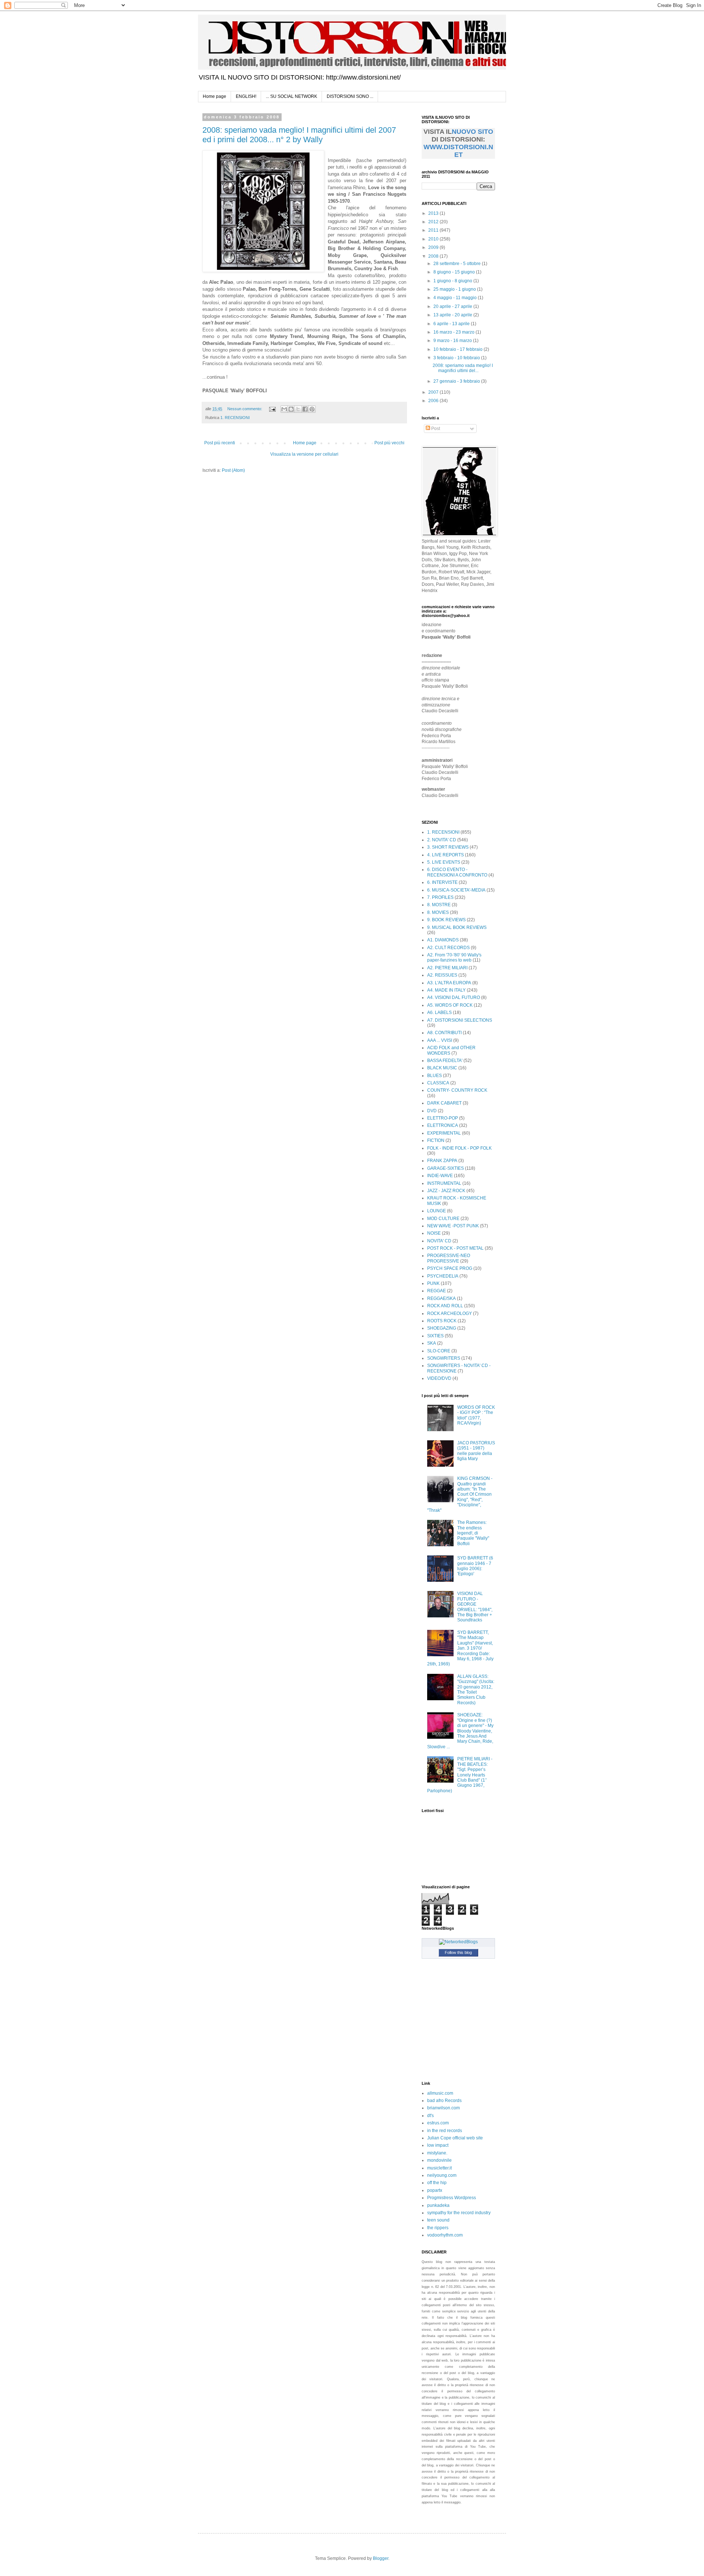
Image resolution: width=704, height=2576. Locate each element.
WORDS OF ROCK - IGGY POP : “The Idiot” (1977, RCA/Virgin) (476, 1415)
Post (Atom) (233, 470)
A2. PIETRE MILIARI (447, 968)
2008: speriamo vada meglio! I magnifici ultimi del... (463, 368)
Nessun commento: (245, 409)
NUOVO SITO (472, 132)
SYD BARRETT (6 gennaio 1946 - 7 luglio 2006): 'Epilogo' (475, 1566)
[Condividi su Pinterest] (312, 409)
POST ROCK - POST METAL (455, 1248)
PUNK (433, 1283)
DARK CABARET (444, 1103)
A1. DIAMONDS (443, 940)
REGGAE (437, 1291)
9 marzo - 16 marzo (453, 341)
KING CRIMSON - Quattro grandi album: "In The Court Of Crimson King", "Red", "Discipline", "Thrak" (460, 1494)
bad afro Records (444, 2101)
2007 (434, 392)
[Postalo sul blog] (291, 409)
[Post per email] (272, 409)
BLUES (434, 1076)
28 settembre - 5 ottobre (458, 264)
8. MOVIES (438, 912)
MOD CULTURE (443, 1219)
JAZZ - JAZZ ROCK (446, 1191)
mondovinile (439, 2160)
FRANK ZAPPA (442, 1161)
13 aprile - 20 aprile (453, 315)
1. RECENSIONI (235, 418)
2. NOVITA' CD (442, 840)
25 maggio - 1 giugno (455, 289)
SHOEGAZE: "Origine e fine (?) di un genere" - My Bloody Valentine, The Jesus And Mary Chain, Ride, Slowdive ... (460, 1731)
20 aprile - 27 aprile (453, 306)
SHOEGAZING (442, 1328)
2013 (434, 213)
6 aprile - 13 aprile (452, 324)
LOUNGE (437, 1211)
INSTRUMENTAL (444, 1183)
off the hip (437, 2183)
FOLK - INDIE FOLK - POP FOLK (459, 1148)
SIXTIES (435, 1336)
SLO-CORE (439, 1351)
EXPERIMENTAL (444, 1133)
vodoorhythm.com (445, 2235)
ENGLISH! (246, 96)
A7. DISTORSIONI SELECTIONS (460, 1020)
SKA (432, 1343)
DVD (432, 1111)
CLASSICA (438, 1083)
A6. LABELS (439, 1013)
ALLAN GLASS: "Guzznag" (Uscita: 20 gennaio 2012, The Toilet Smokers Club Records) (476, 1690)
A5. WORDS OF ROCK (450, 1005)
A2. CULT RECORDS (448, 948)
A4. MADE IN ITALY (446, 990)
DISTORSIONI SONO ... (350, 96)
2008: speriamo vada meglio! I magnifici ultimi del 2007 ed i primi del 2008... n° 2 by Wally (299, 135)
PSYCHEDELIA (443, 1276)
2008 (434, 256)
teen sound (438, 2220)
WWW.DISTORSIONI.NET (458, 151)
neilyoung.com (442, 2175)
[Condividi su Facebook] (305, 409)
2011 (434, 230)
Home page (214, 96)
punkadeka (438, 2205)
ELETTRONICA (443, 1125)
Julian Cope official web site (455, 2138)
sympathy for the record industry (459, 2213)
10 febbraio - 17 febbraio (459, 349)
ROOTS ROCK (442, 1321)
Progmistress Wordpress (452, 2198)
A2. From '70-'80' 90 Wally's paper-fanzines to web (454, 958)
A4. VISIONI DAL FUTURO (454, 997)
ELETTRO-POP (443, 1118)
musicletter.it (439, 2168)
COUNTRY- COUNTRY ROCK (457, 1090)
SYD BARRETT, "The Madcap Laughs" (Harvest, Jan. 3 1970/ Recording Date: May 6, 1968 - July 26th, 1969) (460, 1648)
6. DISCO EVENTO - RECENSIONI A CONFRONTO (457, 872)
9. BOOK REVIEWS (446, 920)
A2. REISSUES (442, 975)
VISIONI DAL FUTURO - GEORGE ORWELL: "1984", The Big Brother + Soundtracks (475, 1607)
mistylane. (437, 2153)
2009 (434, 247)
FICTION (436, 1140)
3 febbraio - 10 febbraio (457, 358)
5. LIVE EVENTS (444, 862)
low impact (438, 2145)
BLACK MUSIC (442, 1068)
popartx (435, 2190)
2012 (434, 222)
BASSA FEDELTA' (445, 1061)
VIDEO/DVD (439, 1378)
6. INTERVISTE (442, 882)
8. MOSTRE (439, 905)
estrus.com (438, 2123)
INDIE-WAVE (440, 1176)
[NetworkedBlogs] (458, 1942)
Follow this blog (458, 1952)
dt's (430, 2116)
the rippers (438, 2228)
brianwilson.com (443, 2108)
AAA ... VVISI (440, 1040)
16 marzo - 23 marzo (454, 332)
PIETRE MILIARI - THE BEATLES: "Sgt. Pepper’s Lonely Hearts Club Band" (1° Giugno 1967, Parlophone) (460, 1775)
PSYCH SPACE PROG (450, 1268)
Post (435, 429)
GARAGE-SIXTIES (445, 1168)
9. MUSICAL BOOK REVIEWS (457, 927)
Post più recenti (220, 443)
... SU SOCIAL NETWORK (291, 96)
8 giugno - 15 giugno (455, 272)
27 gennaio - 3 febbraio (457, 381)
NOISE (434, 1233)
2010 (434, 239)
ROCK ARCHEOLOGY (450, 1313)
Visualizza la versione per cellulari (304, 454)
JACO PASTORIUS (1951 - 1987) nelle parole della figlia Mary (476, 1451)
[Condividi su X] (298, 409)
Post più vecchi (389, 443)
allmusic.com (440, 2093)
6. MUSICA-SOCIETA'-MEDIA (456, 890)
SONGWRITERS (444, 1358)
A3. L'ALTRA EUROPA (449, 983)
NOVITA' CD (439, 1241)
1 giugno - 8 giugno (453, 281)
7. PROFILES (440, 897)
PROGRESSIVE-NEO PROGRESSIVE (449, 1258)
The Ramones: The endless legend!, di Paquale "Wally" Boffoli (473, 1533)
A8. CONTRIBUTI (444, 1033)
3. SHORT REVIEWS (448, 847)
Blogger (381, 2558)
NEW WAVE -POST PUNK (453, 1226)
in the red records (445, 2131)
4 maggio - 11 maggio (456, 298)
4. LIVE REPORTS (445, 855)
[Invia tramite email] (284, 409)
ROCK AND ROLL (445, 1306)
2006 (434, 401)
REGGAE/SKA (441, 1298)
